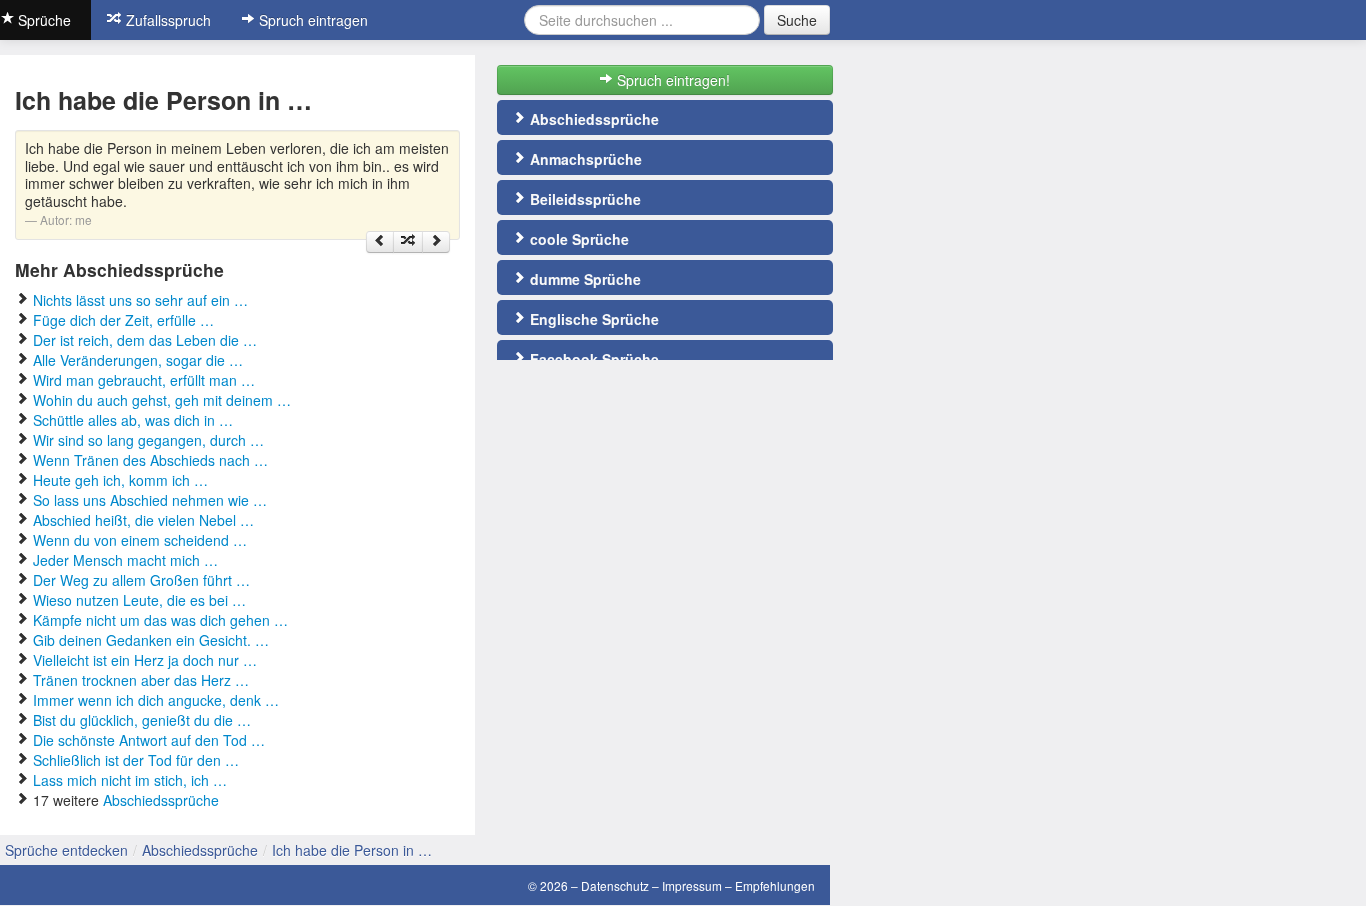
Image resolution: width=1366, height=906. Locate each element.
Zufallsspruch (166, 20)
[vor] (436, 242)
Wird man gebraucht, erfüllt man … (144, 380)
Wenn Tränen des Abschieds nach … (150, 460)
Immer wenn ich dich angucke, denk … (156, 700)
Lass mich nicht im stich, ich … (130, 780)
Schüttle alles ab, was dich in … (133, 420)
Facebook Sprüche (592, 359)
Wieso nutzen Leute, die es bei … (139, 600)
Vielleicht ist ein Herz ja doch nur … (145, 660)
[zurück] (380, 242)
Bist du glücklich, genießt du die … (142, 720)
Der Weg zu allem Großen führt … (141, 580)
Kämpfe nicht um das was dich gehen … (160, 620)
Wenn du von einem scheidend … (140, 540)
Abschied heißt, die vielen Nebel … (143, 520)
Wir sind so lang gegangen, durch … (148, 440)
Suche (797, 20)
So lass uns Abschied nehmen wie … (150, 500)
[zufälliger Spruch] (408, 242)
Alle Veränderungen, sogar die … (138, 360)
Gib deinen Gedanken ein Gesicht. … (151, 640)
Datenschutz (615, 885)
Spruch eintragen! (671, 80)
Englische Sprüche (592, 319)
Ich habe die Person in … (352, 850)
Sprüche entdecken (66, 850)
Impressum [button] (692, 885)
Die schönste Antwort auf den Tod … (149, 740)
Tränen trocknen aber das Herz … (141, 680)
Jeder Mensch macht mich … (125, 560)
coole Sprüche (577, 239)
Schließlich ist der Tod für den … (136, 760)
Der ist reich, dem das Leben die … (145, 340)
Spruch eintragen (311, 20)
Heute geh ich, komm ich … (120, 480)
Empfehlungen (775, 885)
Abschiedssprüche (161, 800)
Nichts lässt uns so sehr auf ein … (140, 300)
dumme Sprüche (583, 279)
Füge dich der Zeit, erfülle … (123, 320)
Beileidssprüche (583, 199)
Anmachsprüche (584, 159)
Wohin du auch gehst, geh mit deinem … (162, 400)
